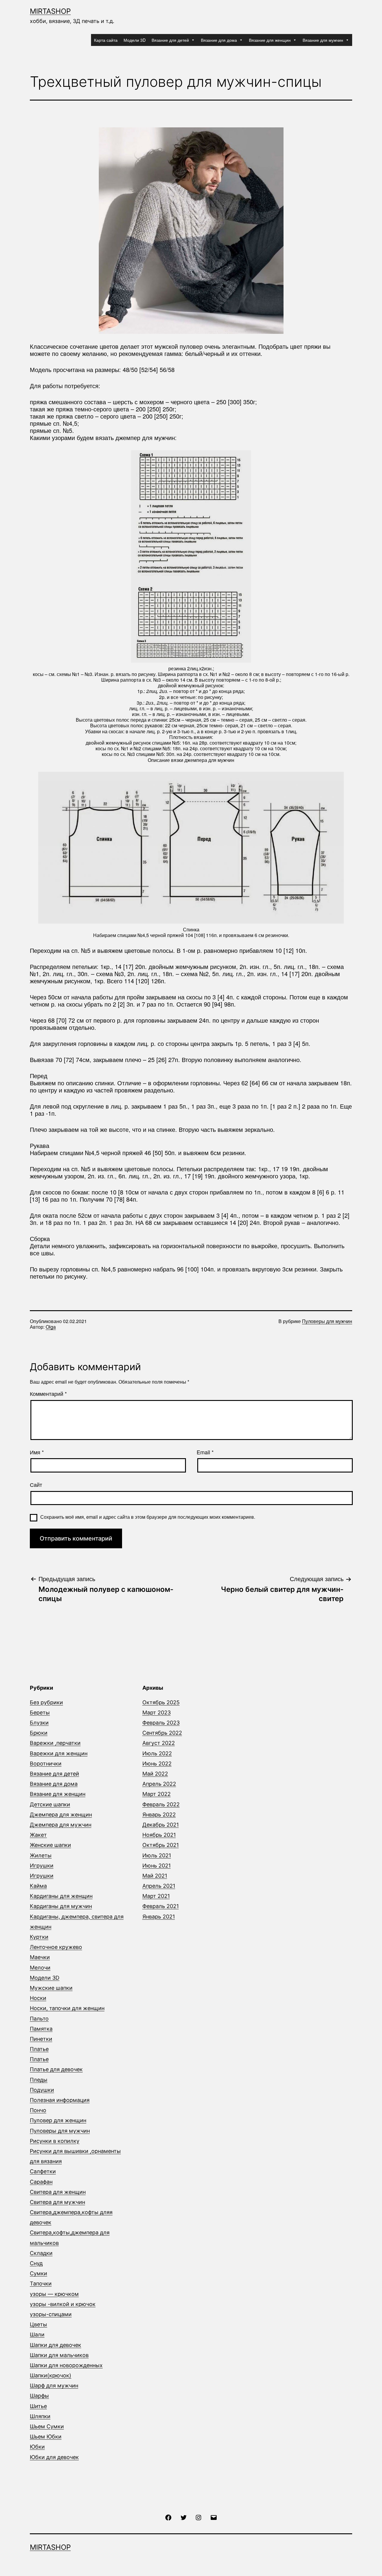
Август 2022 (159, 1743)
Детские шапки (50, 1804)
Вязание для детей (170, 40)
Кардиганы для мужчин (61, 1906)
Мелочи (40, 1968)
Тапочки (41, 2283)
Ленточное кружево (56, 1947)
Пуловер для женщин (58, 2120)
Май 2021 (155, 1876)
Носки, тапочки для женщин (67, 2008)
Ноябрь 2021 (159, 1835)
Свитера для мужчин (57, 2202)
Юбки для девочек (54, 2457)
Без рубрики (46, 1702)
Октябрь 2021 (161, 1845)
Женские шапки (50, 1845)
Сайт (36, 1485)
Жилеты (41, 1855)
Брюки (39, 1733)
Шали (37, 2335)
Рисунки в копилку (55, 2141)
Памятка (41, 2029)
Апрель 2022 (159, 1784)
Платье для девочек (56, 2069)
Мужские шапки (51, 1988)
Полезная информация (60, 2100)
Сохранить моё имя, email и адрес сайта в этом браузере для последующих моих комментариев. (148, 1517)
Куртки (39, 1937)
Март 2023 (157, 1713)
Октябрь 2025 (161, 1702)
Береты (40, 1713)
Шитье (38, 2406)
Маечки (40, 1957)
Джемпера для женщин (61, 1815)
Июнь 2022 (157, 1764)
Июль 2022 (157, 1753)
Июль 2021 (157, 1855)
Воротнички (46, 1764)
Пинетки (41, 2039)
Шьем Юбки (46, 2437)
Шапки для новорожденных (66, 2365)
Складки (41, 2253)
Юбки (37, 2447)
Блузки (39, 1723)
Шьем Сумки (47, 2426)
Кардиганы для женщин (61, 1896)
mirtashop (50, 11)
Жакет (38, 1835)
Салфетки (43, 2171)
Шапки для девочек (56, 2345)
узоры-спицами (51, 2314)
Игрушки (42, 1866)
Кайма (38, 1886)
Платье (39, 2049)
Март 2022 (157, 1794)
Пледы (39, 2080)
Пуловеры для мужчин (327, 1321)
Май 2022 (155, 1774)
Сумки (38, 2273)
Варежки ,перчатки (55, 1743)
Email (205, 1452)
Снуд (36, 2263)
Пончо (38, 2110)
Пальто (39, 2019)
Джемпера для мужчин (61, 1825)
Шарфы (39, 2396)
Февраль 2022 (161, 1804)
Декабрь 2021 (161, 1825)
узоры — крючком (54, 2294)
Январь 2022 (159, 1815)
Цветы (38, 2324)
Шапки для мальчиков (59, 2355)
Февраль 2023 (161, 1723)
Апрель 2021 (159, 1886)
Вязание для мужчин (323, 40)
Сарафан (41, 2182)
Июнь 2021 (157, 1866)
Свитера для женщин (58, 2192)
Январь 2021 (159, 1917)
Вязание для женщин (270, 40)
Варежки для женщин (59, 1753)
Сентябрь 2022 (162, 1733)
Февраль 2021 (161, 1906)
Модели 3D (135, 40)
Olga (51, 1327)
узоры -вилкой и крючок (63, 2304)
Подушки (42, 2090)
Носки (38, 1998)
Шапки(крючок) (51, 2375)
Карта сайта (106, 40)
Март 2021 (156, 1896)
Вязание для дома (219, 40)
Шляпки (40, 2416)
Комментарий (48, 1394)
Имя (37, 1452)
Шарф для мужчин (54, 2386)
